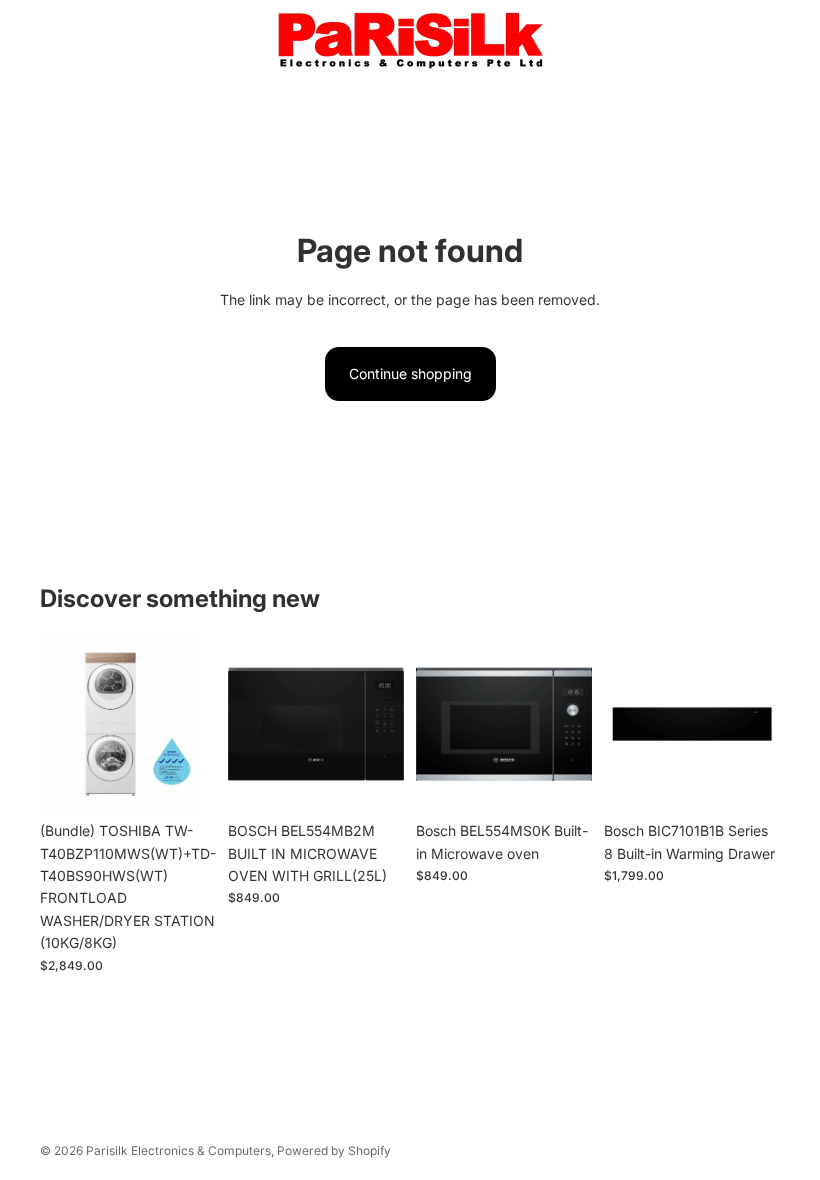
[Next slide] (194, 724)
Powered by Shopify (334, 1150)
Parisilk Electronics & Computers (178, 1150)
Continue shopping (410, 373)
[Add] (185, 781)
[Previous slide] (62, 724)
